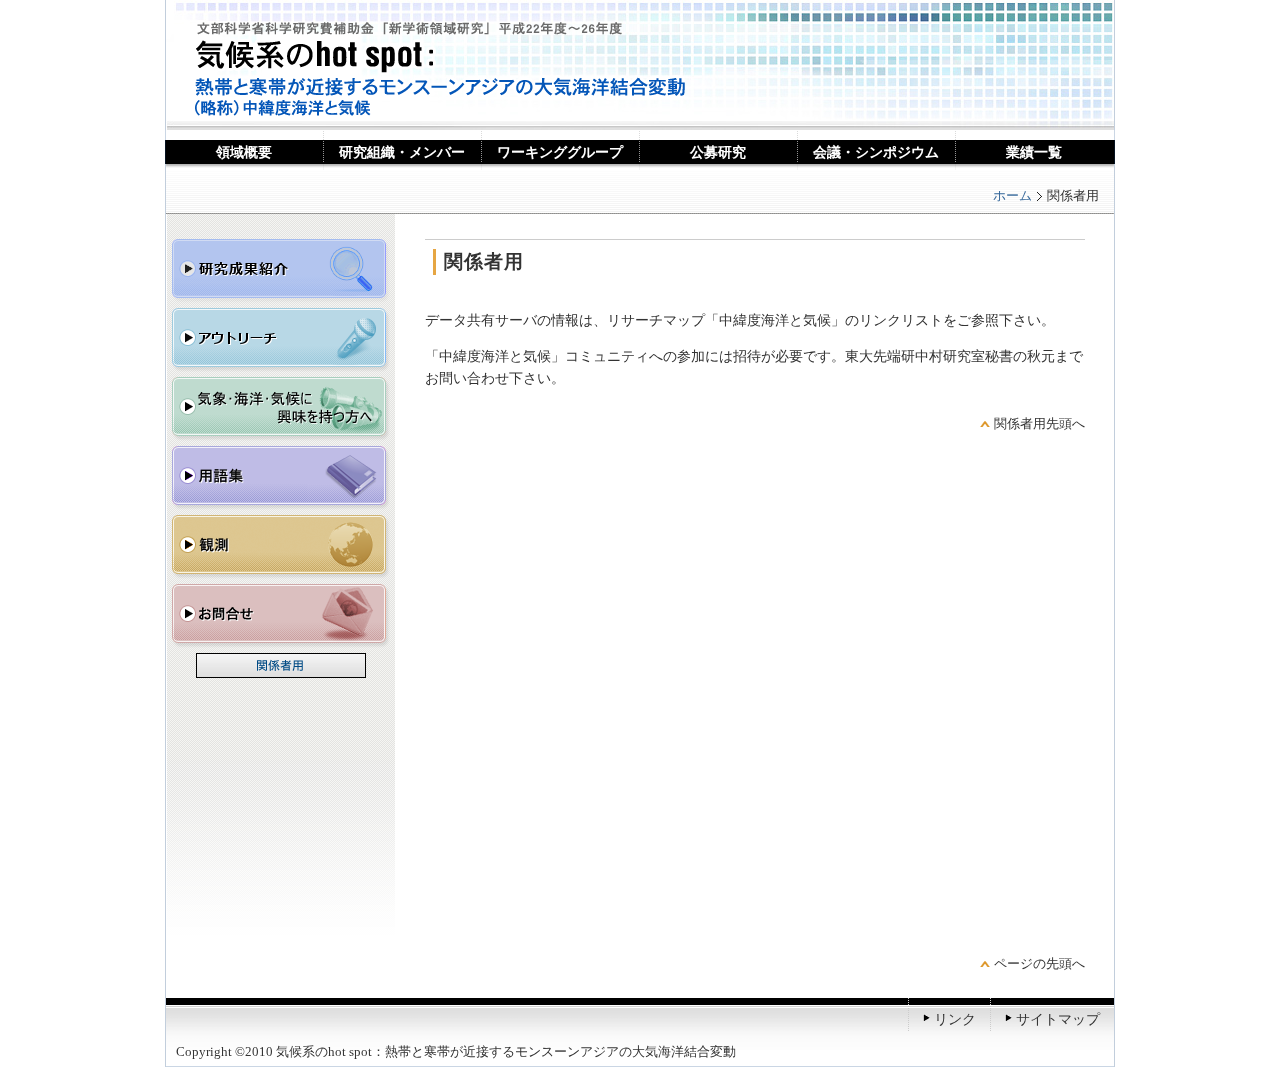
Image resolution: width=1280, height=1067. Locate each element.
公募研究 (718, 152)
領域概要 (244, 152)
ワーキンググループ (560, 152)
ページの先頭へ (1039, 963)
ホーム (1012, 195)
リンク (955, 1019)
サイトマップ (1058, 1019)
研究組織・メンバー (402, 152)
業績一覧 (1034, 152)
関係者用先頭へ (1039, 423)
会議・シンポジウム (876, 152)
